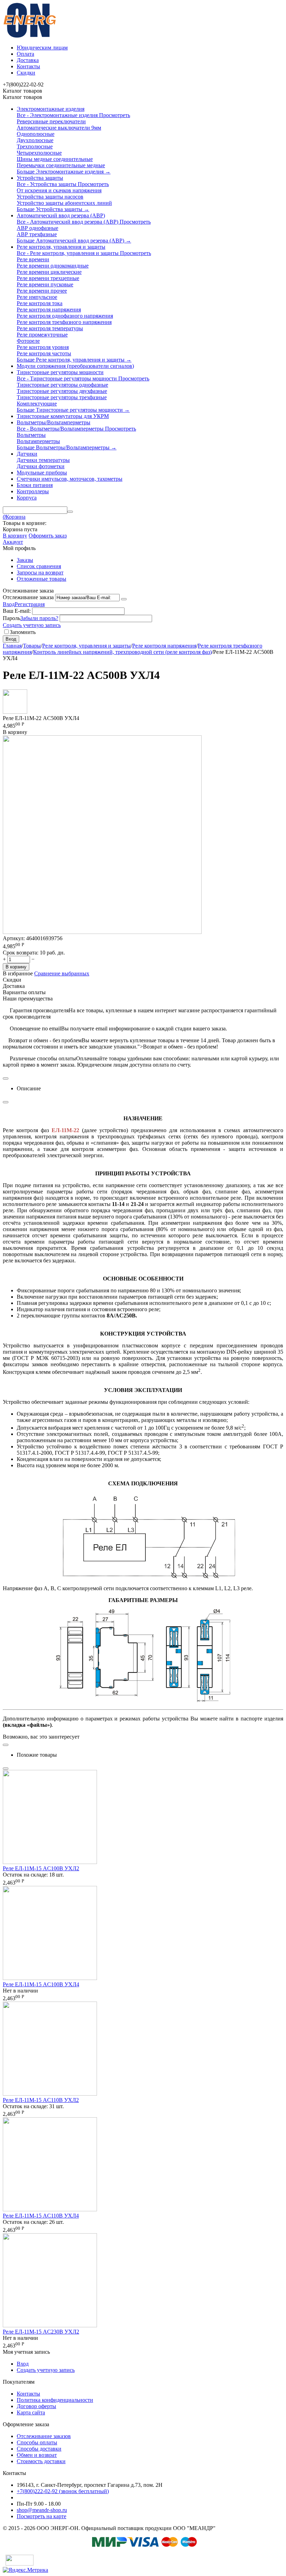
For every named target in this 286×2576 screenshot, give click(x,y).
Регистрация (30, 604)
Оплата (25, 54)
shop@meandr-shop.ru (42, 2510)
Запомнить (23, 632)
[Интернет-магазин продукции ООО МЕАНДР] (30, 36)
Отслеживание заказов (44, 2436)
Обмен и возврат (37, 2455)
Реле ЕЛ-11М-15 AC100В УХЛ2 (41, 1868)
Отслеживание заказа (28, 597)
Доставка (28, 60)
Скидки (26, 73)
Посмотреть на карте (42, 2516)
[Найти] (70, 512)
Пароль (12, 618)
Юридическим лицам (42, 48)
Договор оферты (36, 2406)
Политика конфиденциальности (55, 2400)
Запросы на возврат (40, 573)
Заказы (25, 560)
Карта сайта (31, 2412)
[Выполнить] (124, 599)
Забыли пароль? (39, 618)
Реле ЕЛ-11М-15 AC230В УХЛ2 (41, 2332)
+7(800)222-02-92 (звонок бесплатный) (63, 2491)
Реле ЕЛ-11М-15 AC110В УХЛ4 (41, 2216)
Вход (9, 604)
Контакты (28, 66)
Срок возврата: (21, 953)
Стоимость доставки (41, 2461)
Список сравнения (39, 566)
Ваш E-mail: (17, 611)
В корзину (15, 536)
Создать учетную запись (32, 625)
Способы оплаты (37, 2442)
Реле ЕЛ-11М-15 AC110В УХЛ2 (41, 2100)
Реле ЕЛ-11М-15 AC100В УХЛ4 (41, 1984)
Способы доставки (39, 2449)
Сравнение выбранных (62, 973)
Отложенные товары (42, 579)
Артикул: (14, 938)
